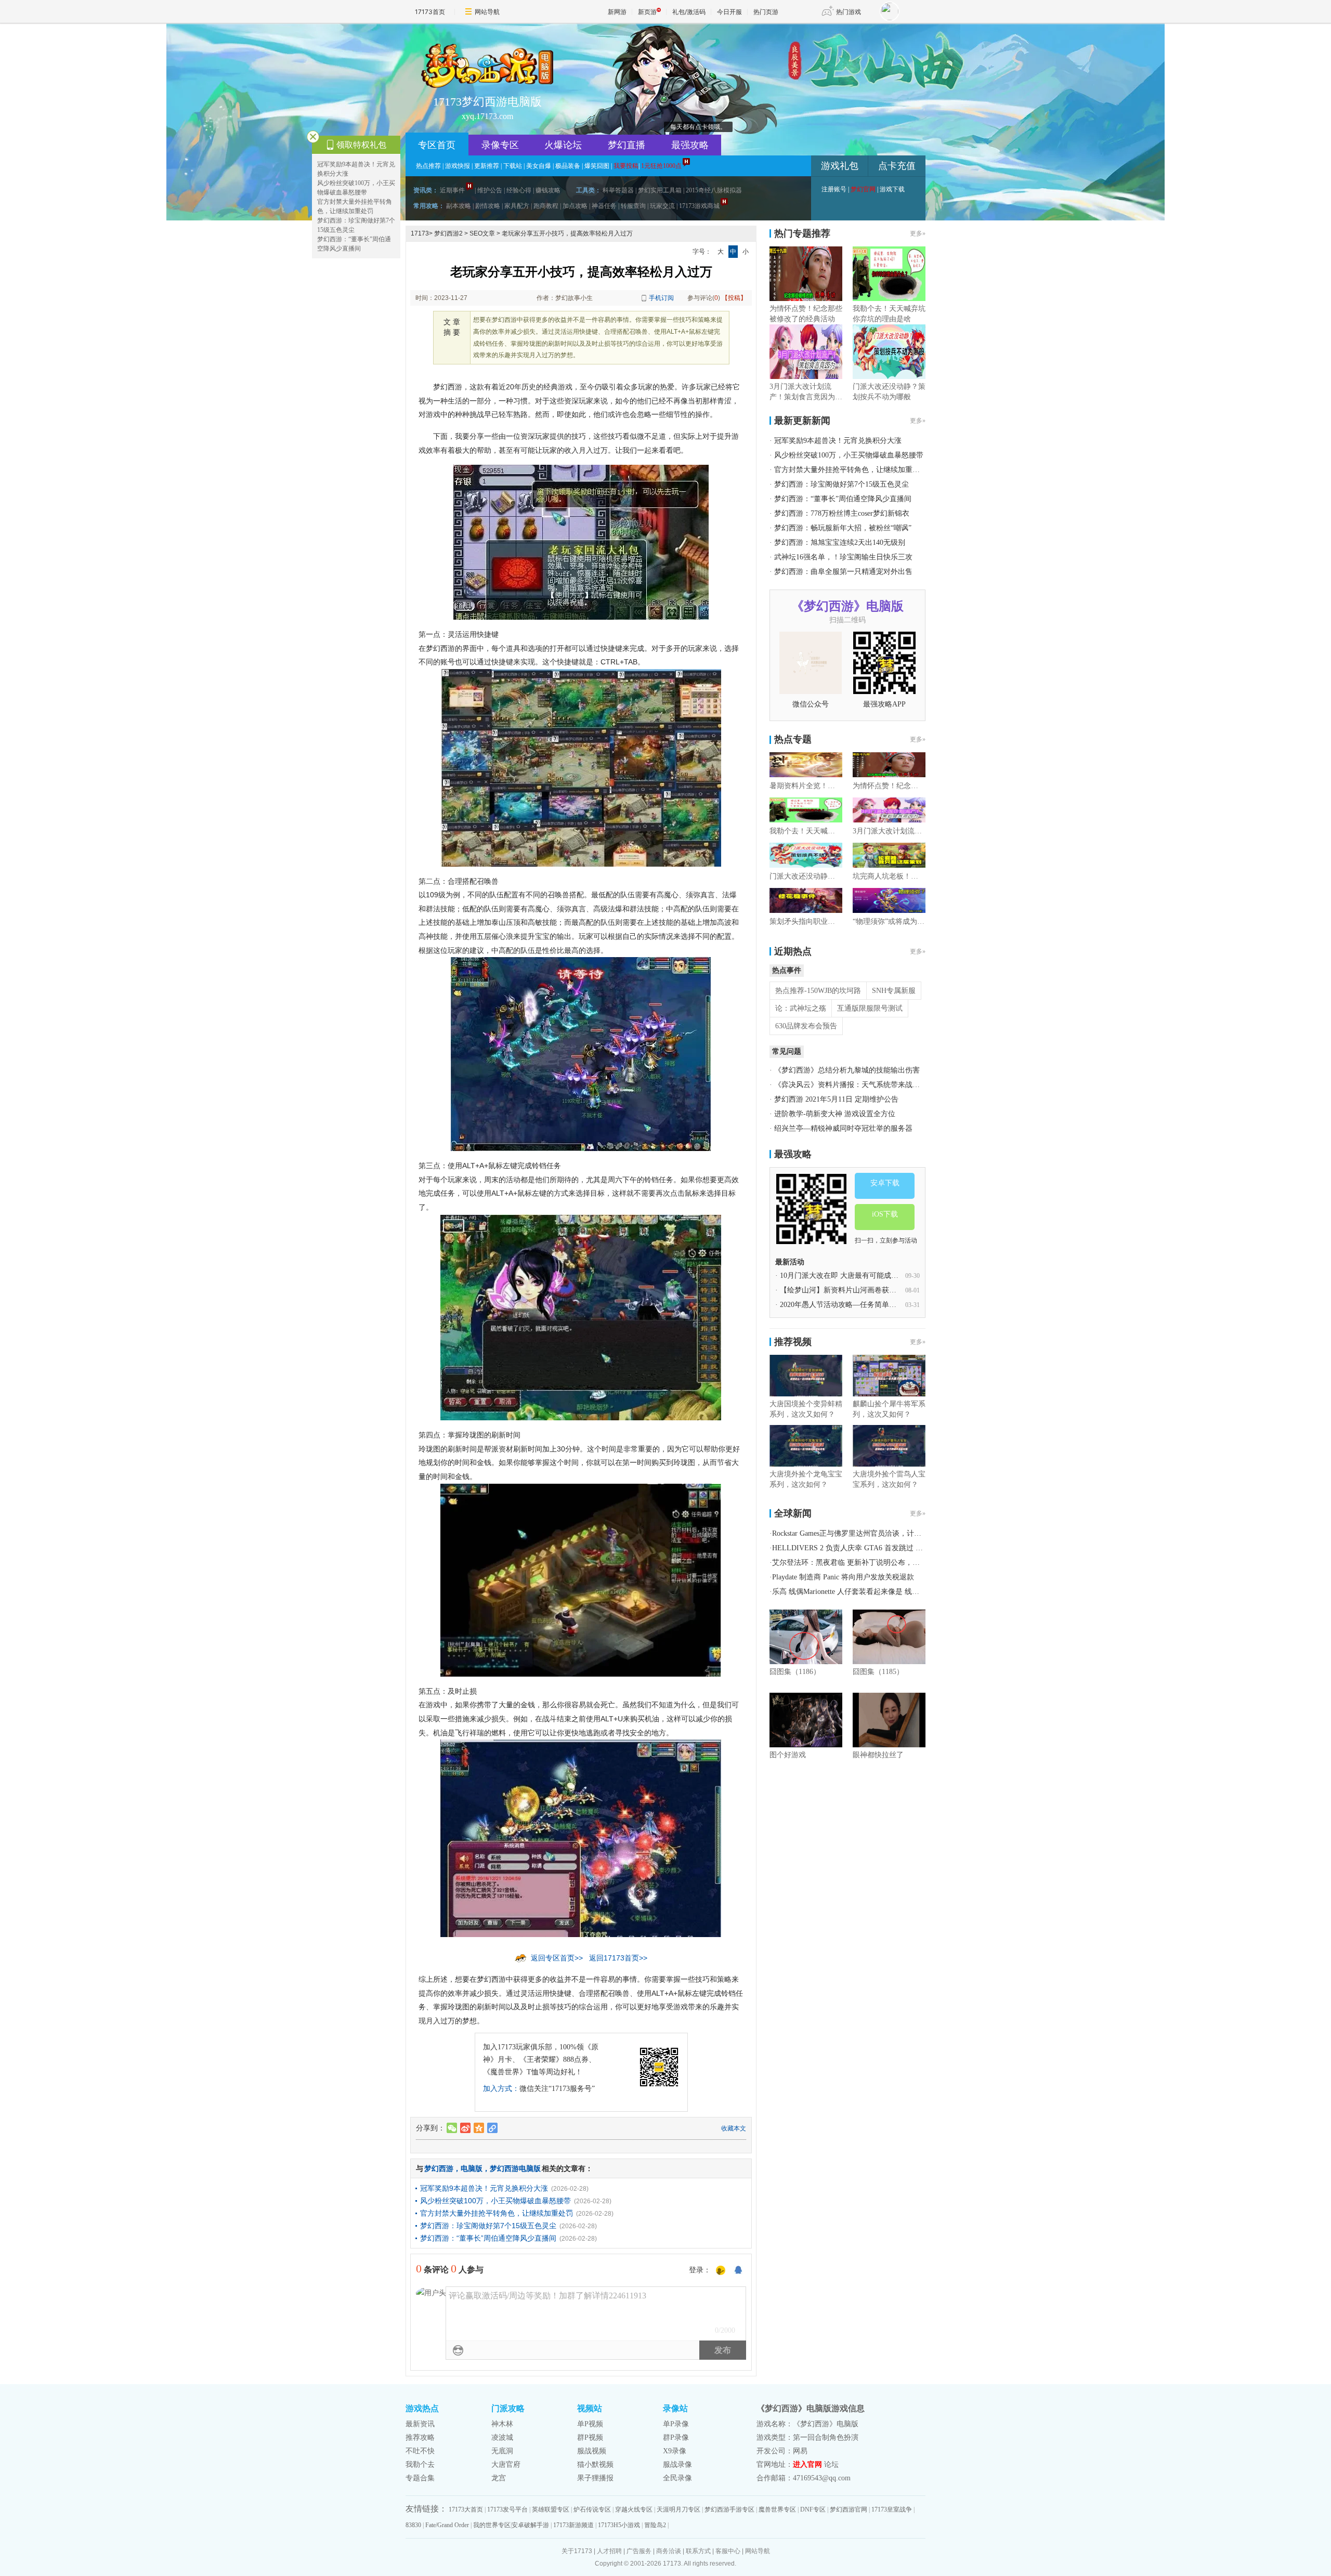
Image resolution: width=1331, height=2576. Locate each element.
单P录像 (676, 2424)
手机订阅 (661, 298)
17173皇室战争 (892, 2509)
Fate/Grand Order (447, 2525)
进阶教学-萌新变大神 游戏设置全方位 (835, 1114)
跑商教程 (546, 206)
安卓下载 (885, 1183)
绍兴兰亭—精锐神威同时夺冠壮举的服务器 (843, 1128)
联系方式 (698, 2551)
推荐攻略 (420, 2437)
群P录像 (676, 2437)
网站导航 (487, 12)
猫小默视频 (595, 2464)
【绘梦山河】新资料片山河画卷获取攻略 (845, 1290)
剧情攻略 (488, 206)
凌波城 (502, 2437)
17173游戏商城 (699, 206)
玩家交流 (662, 206)
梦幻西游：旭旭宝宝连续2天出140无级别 (840, 542)
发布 (723, 2350)
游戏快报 (458, 166)
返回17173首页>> (618, 1958)
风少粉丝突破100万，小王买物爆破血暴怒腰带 (495, 2201)
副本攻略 (459, 206)
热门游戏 (849, 12)
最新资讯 (420, 2424)
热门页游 (766, 12)
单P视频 (590, 2424)
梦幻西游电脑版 (515, 2168)
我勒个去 (420, 2464)
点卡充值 (897, 166)
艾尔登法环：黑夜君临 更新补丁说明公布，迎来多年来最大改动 (875, 1562)
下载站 (513, 166)
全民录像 (677, 2478)
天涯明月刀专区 (678, 2509)
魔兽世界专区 (777, 2509)
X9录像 (675, 2451)
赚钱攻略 (548, 190)
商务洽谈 (669, 2551)
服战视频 (592, 2451)
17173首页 (430, 12)
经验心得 (519, 190)
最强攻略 (690, 145)
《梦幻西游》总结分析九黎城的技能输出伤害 (847, 1070)
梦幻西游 (439, 2168)
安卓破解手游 (530, 2525)
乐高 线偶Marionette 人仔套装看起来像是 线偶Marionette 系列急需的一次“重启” (898, 1592)
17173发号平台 (507, 2509)
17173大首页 (466, 2509)
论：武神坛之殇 (801, 1008)
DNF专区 (813, 2509)
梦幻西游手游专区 (729, 2509)
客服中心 (728, 2551)
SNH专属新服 (894, 991)
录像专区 (500, 145)
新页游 (647, 12)
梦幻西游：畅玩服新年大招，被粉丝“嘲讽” (843, 528)
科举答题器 (618, 190)
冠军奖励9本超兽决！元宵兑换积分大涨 (484, 2188)
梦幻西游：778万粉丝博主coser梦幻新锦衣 (842, 513)
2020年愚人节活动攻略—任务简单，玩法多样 (853, 1305)
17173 (420, 233)
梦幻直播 (627, 145)
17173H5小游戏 (619, 2525)
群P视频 (590, 2437)
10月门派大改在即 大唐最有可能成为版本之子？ (857, 1276)
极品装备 (568, 166)
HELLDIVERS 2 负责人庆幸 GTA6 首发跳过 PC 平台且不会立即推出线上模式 (897, 1548)
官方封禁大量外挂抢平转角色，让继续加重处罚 (497, 2213)
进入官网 (807, 2464)
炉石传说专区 (592, 2509)
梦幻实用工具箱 (660, 190)
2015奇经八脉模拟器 (714, 190)
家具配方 (517, 206)
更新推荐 (487, 166)
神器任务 (604, 206)
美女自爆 (539, 166)
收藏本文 (734, 2128)
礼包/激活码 (689, 12)
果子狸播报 (595, 2478)
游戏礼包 (840, 166)
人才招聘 (609, 2551)
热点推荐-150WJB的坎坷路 (818, 991)
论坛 (831, 2464)
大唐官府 (506, 2464)
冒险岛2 (655, 2525)
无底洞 (502, 2451)
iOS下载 (885, 1214)
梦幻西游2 (448, 233)
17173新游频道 (573, 2525)
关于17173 (577, 2551)
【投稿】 (734, 298)
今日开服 (729, 12)
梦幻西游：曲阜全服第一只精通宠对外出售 (843, 572)
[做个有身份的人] (721, 2271)
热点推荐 (428, 166)
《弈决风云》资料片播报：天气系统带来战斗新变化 (858, 1085)
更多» (918, 233)
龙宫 (499, 2478)
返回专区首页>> (557, 1958)
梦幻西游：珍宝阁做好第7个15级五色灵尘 (488, 2226)
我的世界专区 (492, 2525)
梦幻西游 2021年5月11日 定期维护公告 (836, 1099)
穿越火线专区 (634, 2509)
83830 (413, 2525)
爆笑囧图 (597, 166)
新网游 (617, 12)
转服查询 (633, 206)
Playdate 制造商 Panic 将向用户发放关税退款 (843, 1577)
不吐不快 (420, 2451)
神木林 (502, 2424)
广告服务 (639, 2551)
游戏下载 (892, 189)
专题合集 (420, 2478)
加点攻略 (575, 206)
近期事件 (452, 190)
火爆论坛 (563, 145)
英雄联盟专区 (551, 2509)
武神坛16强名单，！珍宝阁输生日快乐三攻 (843, 557)
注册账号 (834, 189)
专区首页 (437, 145)
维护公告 (490, 190)
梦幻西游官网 (849, 2509)
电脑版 (472, 2168)
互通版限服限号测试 (870, 1008)
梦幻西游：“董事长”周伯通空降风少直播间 (488, 2238)
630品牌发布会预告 (806, 1026)
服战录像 (677, 2464)
